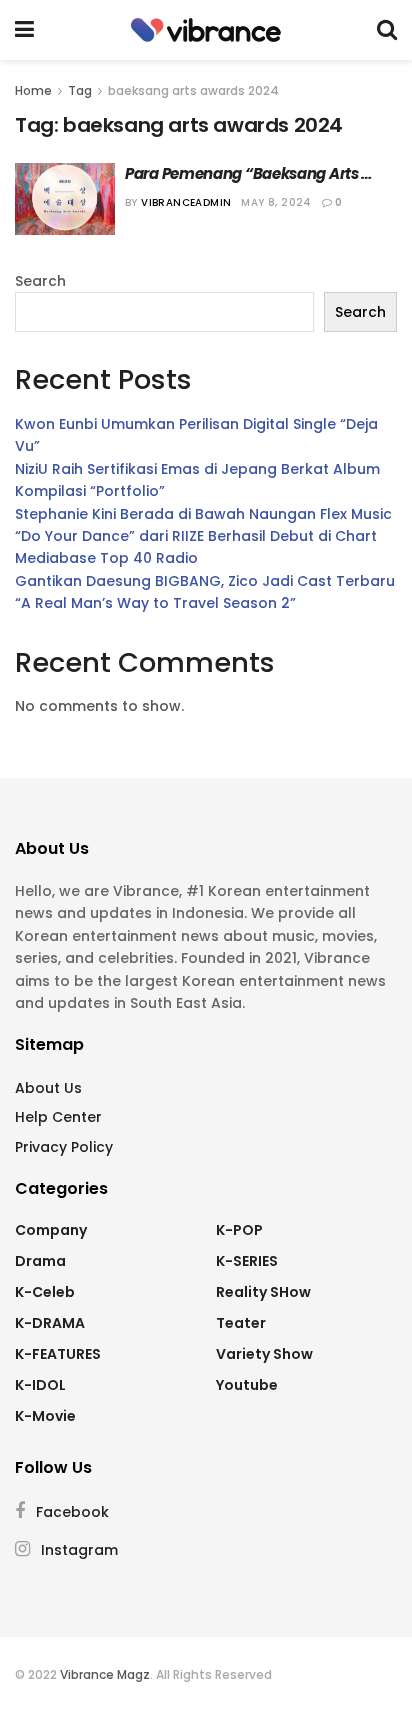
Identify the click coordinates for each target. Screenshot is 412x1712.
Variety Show (264, 1354)
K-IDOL (40, 1385)
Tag (80, 90)
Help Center (58, 1117)
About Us (48, 1088)
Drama (40, 1261)
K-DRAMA (50, 1323)
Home (33, 90)
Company (51, 1230)
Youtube (247, 1385)
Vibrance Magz (105, 1674)
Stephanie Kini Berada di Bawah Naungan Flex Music (203, 514)
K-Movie (45, 1416)
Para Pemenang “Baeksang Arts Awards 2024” (243, 173)
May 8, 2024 (276, 202)
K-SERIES (247, 1261)
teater (241, 1323)
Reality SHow (263, 1292)
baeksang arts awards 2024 (193, 90)
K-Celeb (45, 1292)
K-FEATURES (58, 1354)
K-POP (239, 1230)
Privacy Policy (64, 1147)
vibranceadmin (186, 202)
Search (40, 281)
